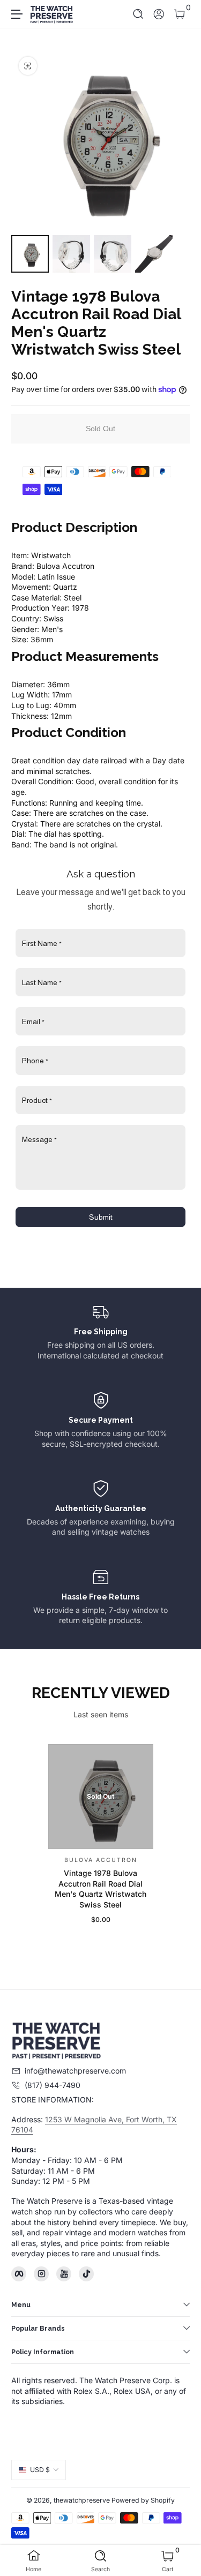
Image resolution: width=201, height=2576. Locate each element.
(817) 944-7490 (53, 2085)
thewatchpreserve (82, 2500)
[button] (139, 14)
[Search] (139, 14)
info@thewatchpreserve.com (75, 2071)
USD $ (40, 2470)
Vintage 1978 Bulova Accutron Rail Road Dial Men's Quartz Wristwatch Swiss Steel (100, 1889)
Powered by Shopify (143, 2500)
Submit (101, 1217)
